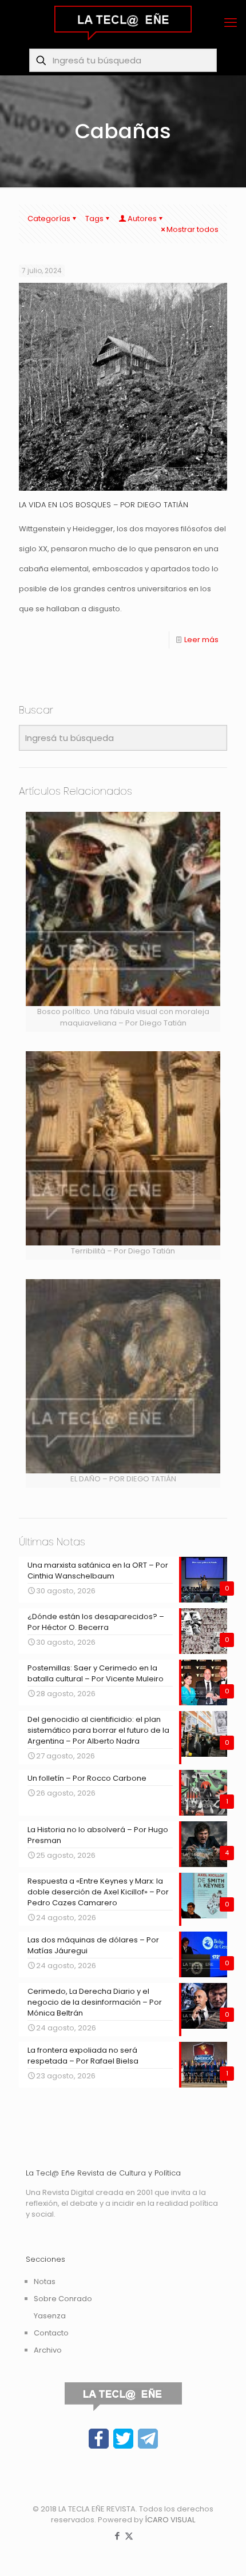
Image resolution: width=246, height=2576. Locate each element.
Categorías (49, 219)
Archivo (48, 2350)
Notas (45, 2281)
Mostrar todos (193, 229)
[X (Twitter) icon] (129, 2536)
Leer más (201, 640)
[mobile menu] (231, 23)
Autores (142, 219)
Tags (94, 219)
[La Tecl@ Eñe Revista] (123, 23)
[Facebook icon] (117, 2536)
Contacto (51, 2333)
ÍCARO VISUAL (170, 2520)
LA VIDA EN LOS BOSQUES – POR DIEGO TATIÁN (104, 505)
